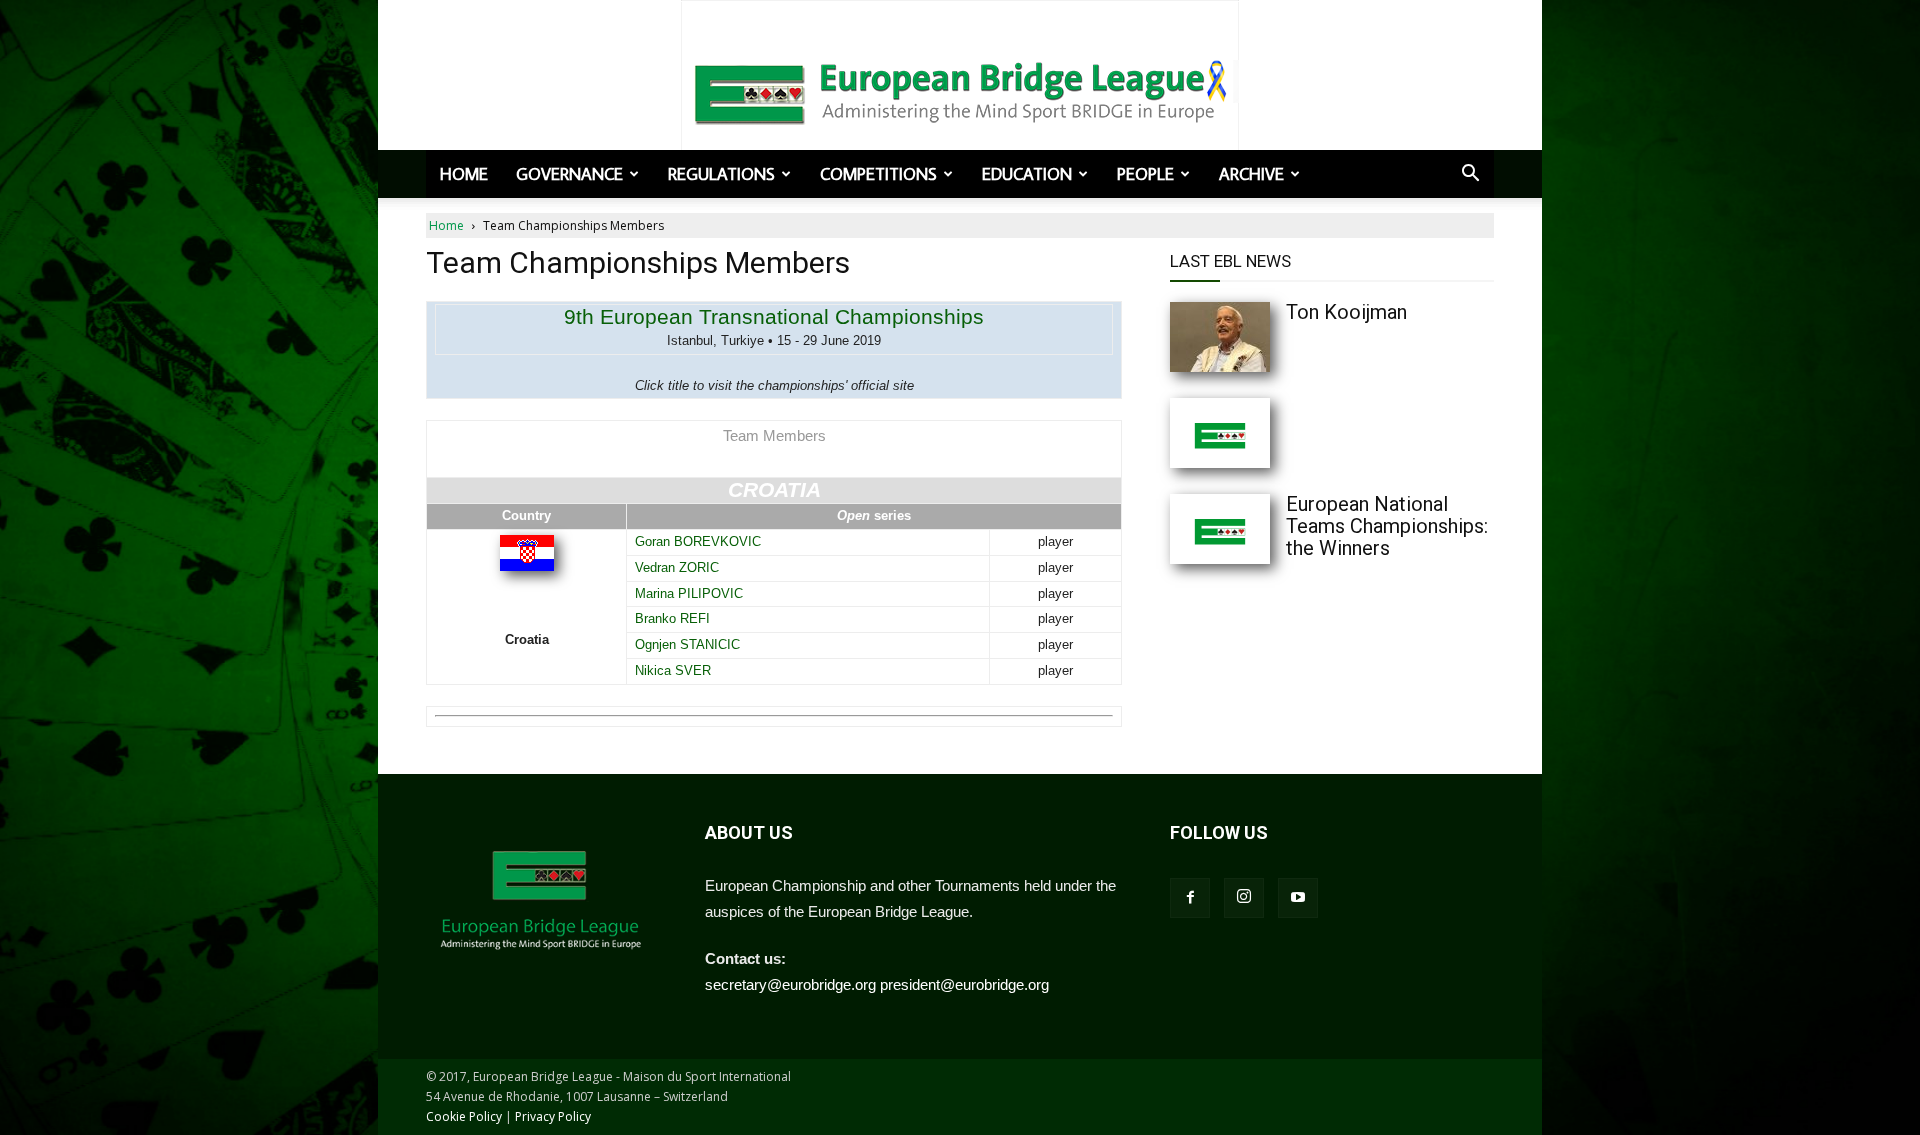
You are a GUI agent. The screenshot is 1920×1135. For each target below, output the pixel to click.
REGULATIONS (721, 174)
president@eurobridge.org (964, 984)
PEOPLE (1145, 174)
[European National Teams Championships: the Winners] (1260, 529)
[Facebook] (1190, 898)
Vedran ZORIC (677, 567)
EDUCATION (1027, 174)
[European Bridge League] (960, 90)
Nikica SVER (673, 670)
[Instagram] (1244, 898)
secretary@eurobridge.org (790, 984)
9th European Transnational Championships (774, 316)
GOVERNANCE (569, 174)
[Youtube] (1298, 898)
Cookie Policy (464, 1116)
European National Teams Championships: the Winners (1387, 526)
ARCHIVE (1251, 174)
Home (464, 174)
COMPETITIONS (878, 174)
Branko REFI (672, 618)
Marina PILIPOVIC (689, 593)
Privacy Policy (553, 1116)
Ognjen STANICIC (687, 644)
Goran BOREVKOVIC (698, 541)
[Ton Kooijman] (1260, 337)
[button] (1470, 175)
